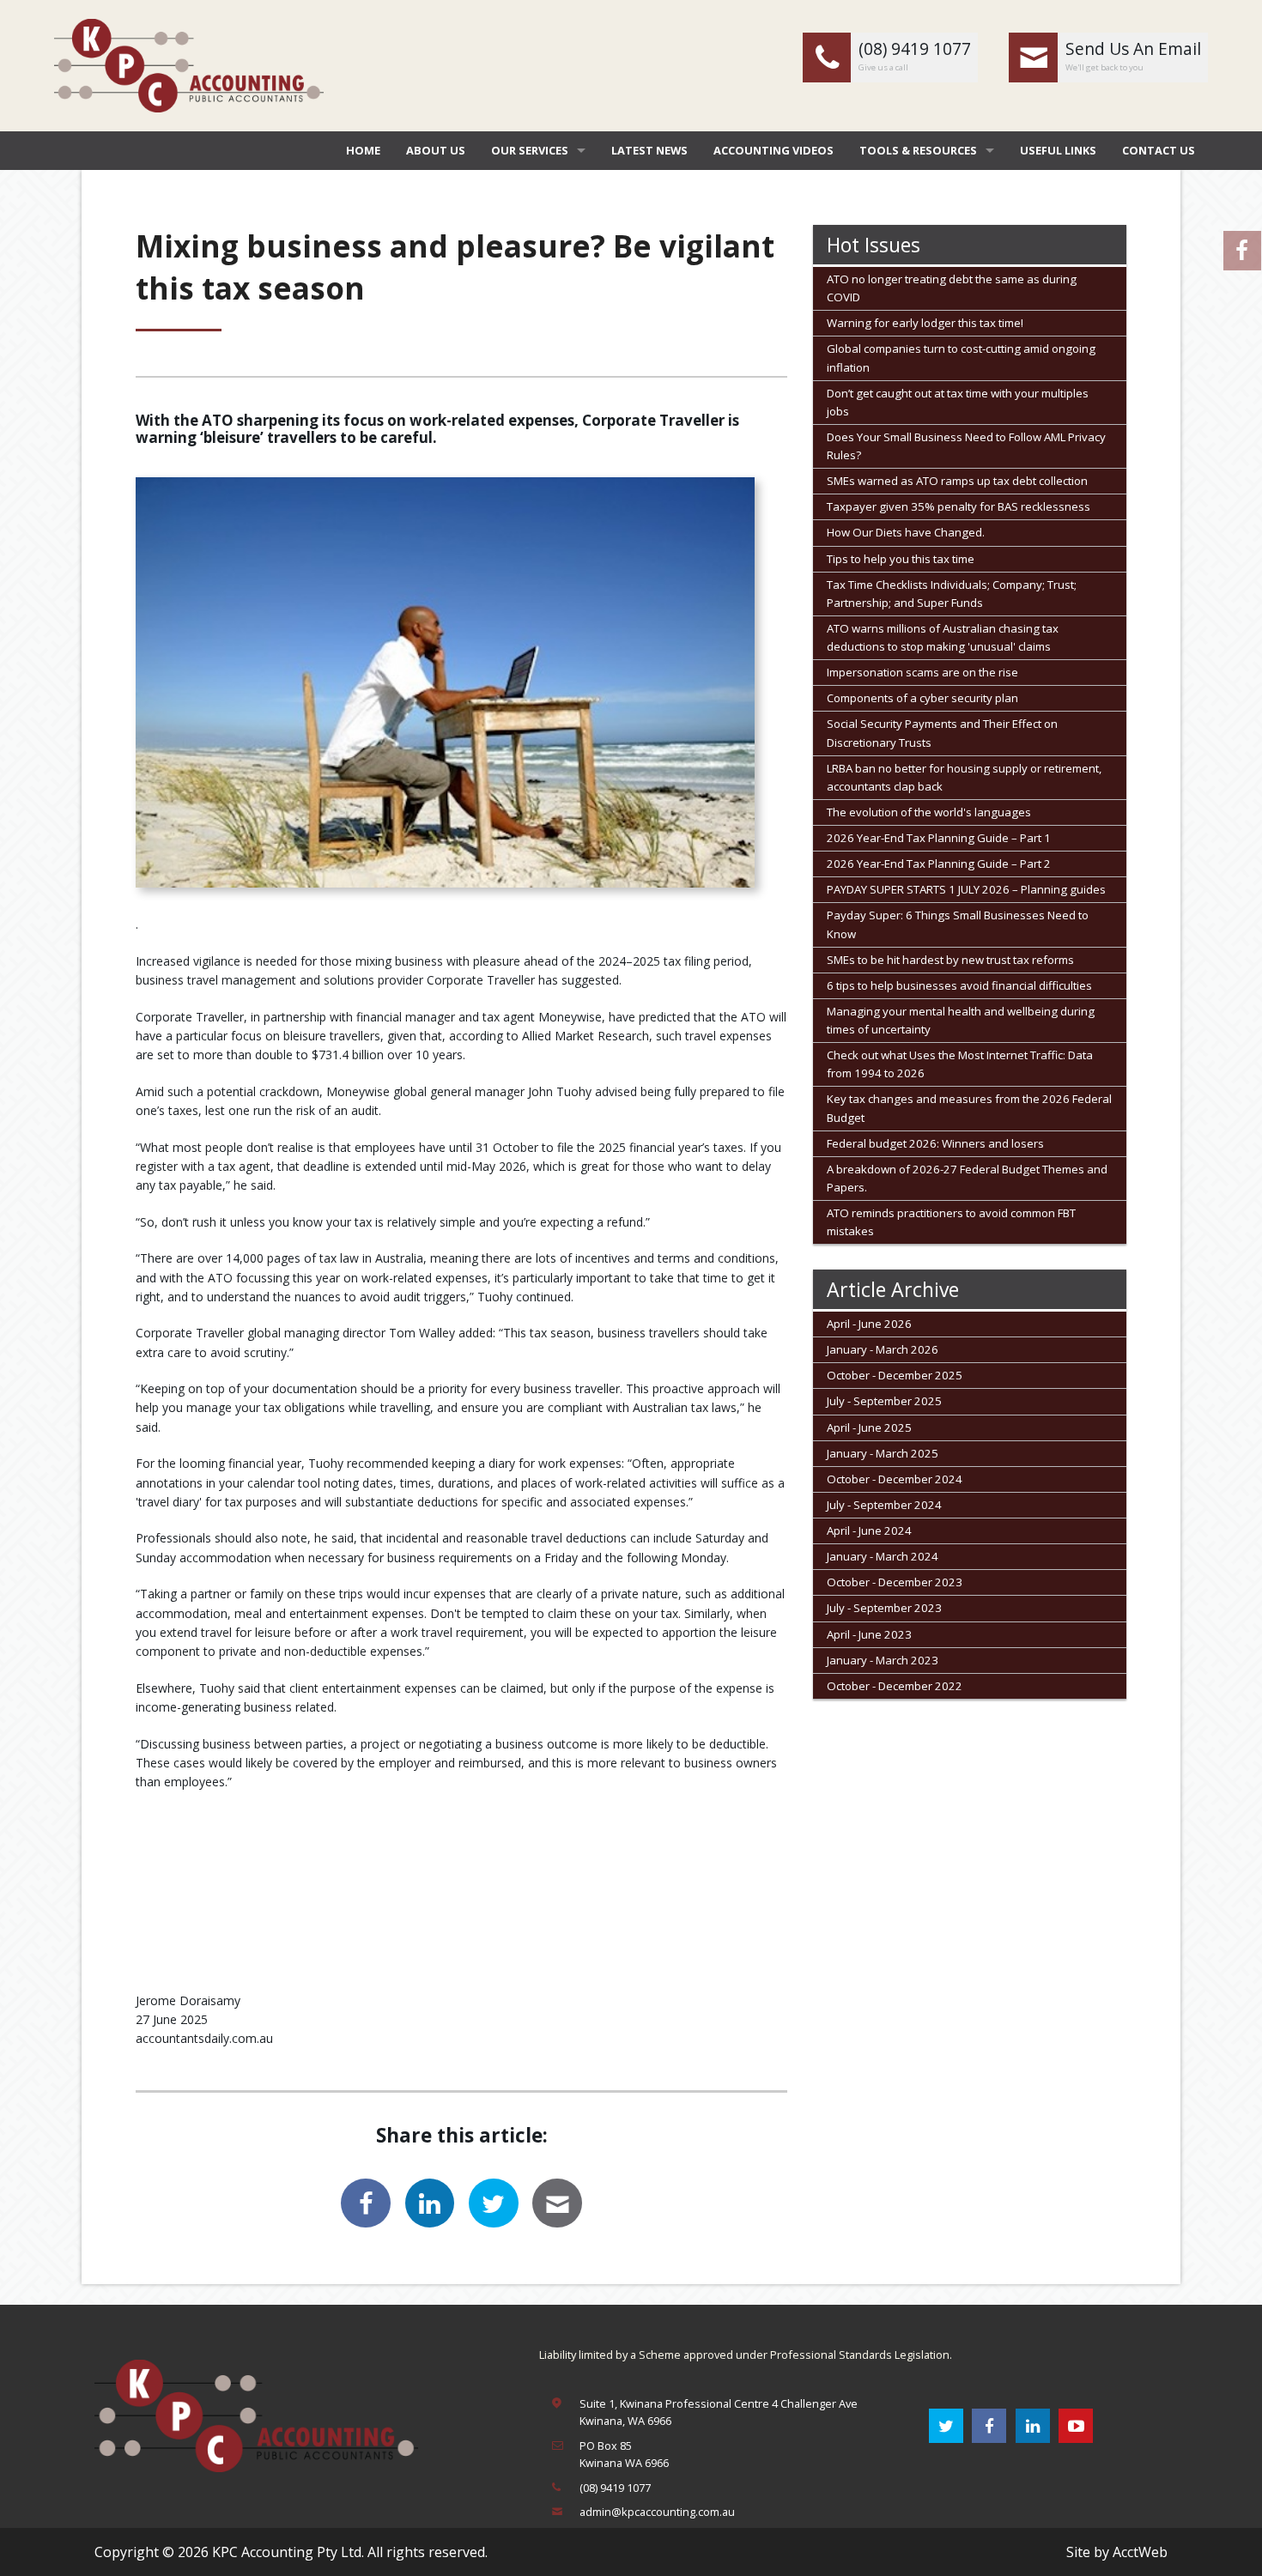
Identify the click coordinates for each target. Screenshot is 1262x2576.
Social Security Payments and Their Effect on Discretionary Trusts (942, 733)
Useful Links (1058, 150)
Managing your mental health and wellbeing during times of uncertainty (961, 1020)
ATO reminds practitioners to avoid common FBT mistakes (951, 1222)
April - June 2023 (869, 1634)
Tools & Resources (918, 150)
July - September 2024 (884, 1505)
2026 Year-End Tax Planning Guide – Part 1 (939, 838)
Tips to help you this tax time (901, 559)
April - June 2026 (869, 1324)
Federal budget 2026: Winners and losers (935, 1143)
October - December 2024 (895, 1479)
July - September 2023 (884, 1608)
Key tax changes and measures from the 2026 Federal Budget (969, 1108)
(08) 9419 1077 (615, 2488)
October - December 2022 (895, 1686)
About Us (436, 150)
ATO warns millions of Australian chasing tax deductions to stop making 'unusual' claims (943, 637)
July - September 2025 (884, 1401)
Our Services (530, 150)
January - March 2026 (883, 1349)
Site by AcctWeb (1117, 2552)
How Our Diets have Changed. (906, 532)
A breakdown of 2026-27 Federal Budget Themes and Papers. (967, 1178)
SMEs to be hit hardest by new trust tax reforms (950, 960)
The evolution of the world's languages (929, 812)
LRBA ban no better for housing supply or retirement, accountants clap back (964, 777)
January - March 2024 (883, 1556)
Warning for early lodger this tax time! (925, 323)
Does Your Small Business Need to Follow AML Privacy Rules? (966, 446)
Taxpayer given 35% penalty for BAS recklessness (959, 506)
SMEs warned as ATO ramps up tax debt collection (957, 481)
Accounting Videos (774, 150)
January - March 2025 (883, 1453)
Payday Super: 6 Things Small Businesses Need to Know (958, 924)
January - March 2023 (883, 1660)
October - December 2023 (895, 1582)
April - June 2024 (869, 1530)
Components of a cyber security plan (922, 698)
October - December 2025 (895, 1375)
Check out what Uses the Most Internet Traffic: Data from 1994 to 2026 (960, 1064)
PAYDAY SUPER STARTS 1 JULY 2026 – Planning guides (966, 889)
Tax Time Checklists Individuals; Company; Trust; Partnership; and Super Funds (952, 594)
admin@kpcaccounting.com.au (657, 2512)
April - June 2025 (869, 1427)
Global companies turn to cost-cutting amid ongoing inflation (961, 358)
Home (363, 150)
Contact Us (1159, 150)
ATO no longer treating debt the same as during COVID (952, 288)
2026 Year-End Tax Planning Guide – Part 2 (939, 864)
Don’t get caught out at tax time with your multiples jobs (958, 402)
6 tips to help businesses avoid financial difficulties (959, 985)
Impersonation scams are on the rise (922, 672)
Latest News (649, 150)
